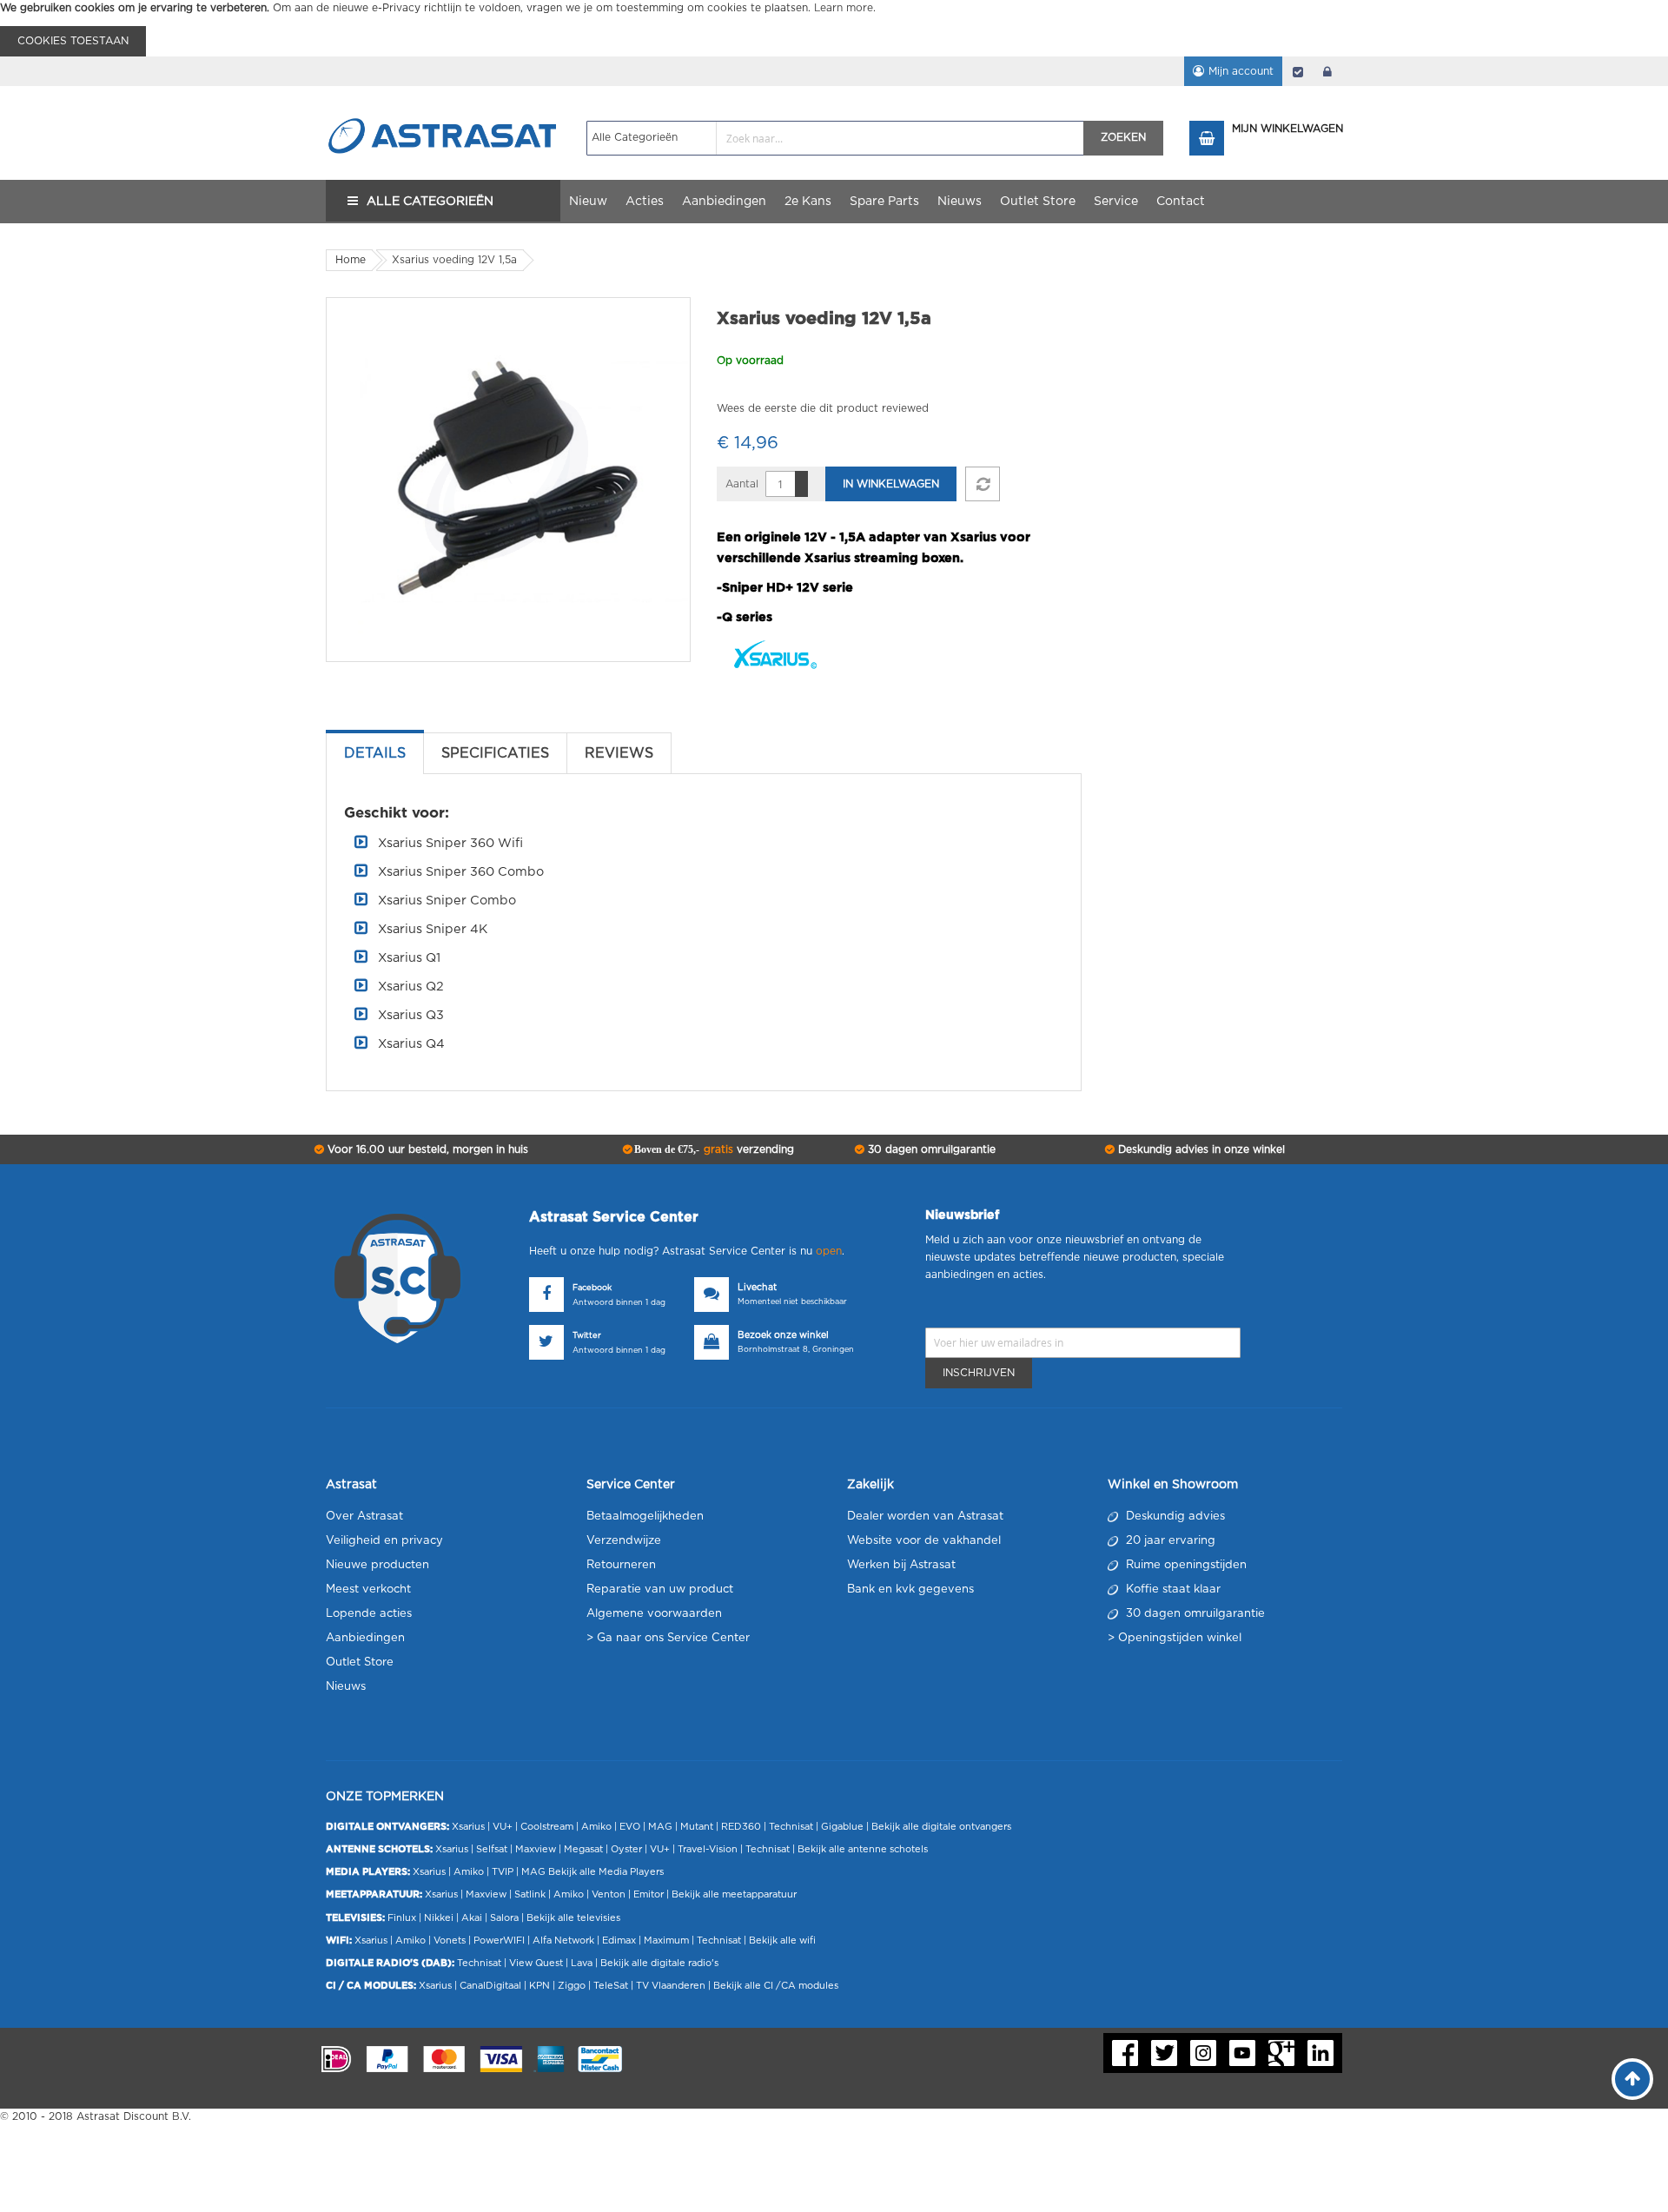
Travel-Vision (708, 1849)
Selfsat (492, 1849)
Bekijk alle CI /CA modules (776, 1986)
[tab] (375, 753)
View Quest (536, 1963)
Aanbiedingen (365, 1638)
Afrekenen (1298, 71)
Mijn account (1241, 71)
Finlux (402, 1918)
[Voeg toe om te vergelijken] (983, 484)
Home (351, 260)
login (1327, 71)
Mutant (697, 1827)
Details (375, 753)
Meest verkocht (368, 1589)
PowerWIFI (499, 1940)
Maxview (536, 1849)
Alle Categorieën (430, 202)
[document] (834, 28)
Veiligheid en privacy (384, 1541)
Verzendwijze (624, 1541)
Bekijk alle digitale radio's (659, 1963)
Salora (504, 1918)
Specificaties (495, 753)
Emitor (649, 1894)
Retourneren (621, 1565)
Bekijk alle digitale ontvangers (941, 1827)
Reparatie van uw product (660, 1589)
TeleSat (611, 1986)
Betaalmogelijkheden (645, 1517)
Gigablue (842, 1827)
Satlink (530, 1894)
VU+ (503, 1827)
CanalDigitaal (490, 1986)
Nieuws (346, 1687)
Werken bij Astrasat (901, 1565)
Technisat (791, 1827)
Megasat (583, 1849)
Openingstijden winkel (1180, 1638)
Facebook (592, 1288)
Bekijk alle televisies (573, 1918)
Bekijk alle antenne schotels (863, 1849)
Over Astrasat (364, 1517)
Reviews (619, 753)
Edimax (619, 1940)
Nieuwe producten (377, 1565)
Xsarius (468, 1827)
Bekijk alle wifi (782, 1940)
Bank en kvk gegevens (910, 1589)
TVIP (503, 1872)
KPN (539, 1986)
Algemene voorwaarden (654, 1614)
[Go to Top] (1632, 2079)
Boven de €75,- (713, 1149)
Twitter (587, 1336)
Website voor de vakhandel (924, 1541)
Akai (472, 1918)
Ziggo (572, 1986)
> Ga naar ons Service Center (668, 1638)
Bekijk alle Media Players (606, 1872)
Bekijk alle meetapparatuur (734, 1894)
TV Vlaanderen (671, 1986)
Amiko (596, 1827)
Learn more (844, 8)
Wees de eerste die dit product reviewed (823, 408)
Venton (609, 1894)
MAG (660, 1827)
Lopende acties (369, 1614)
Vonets (450, 1940)
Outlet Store (360, 1662)
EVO (630, 1827)
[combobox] (835, 138)
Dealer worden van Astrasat (925, 1517)
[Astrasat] (443, 102)
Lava (583, 1963)
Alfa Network (563, 1940)
